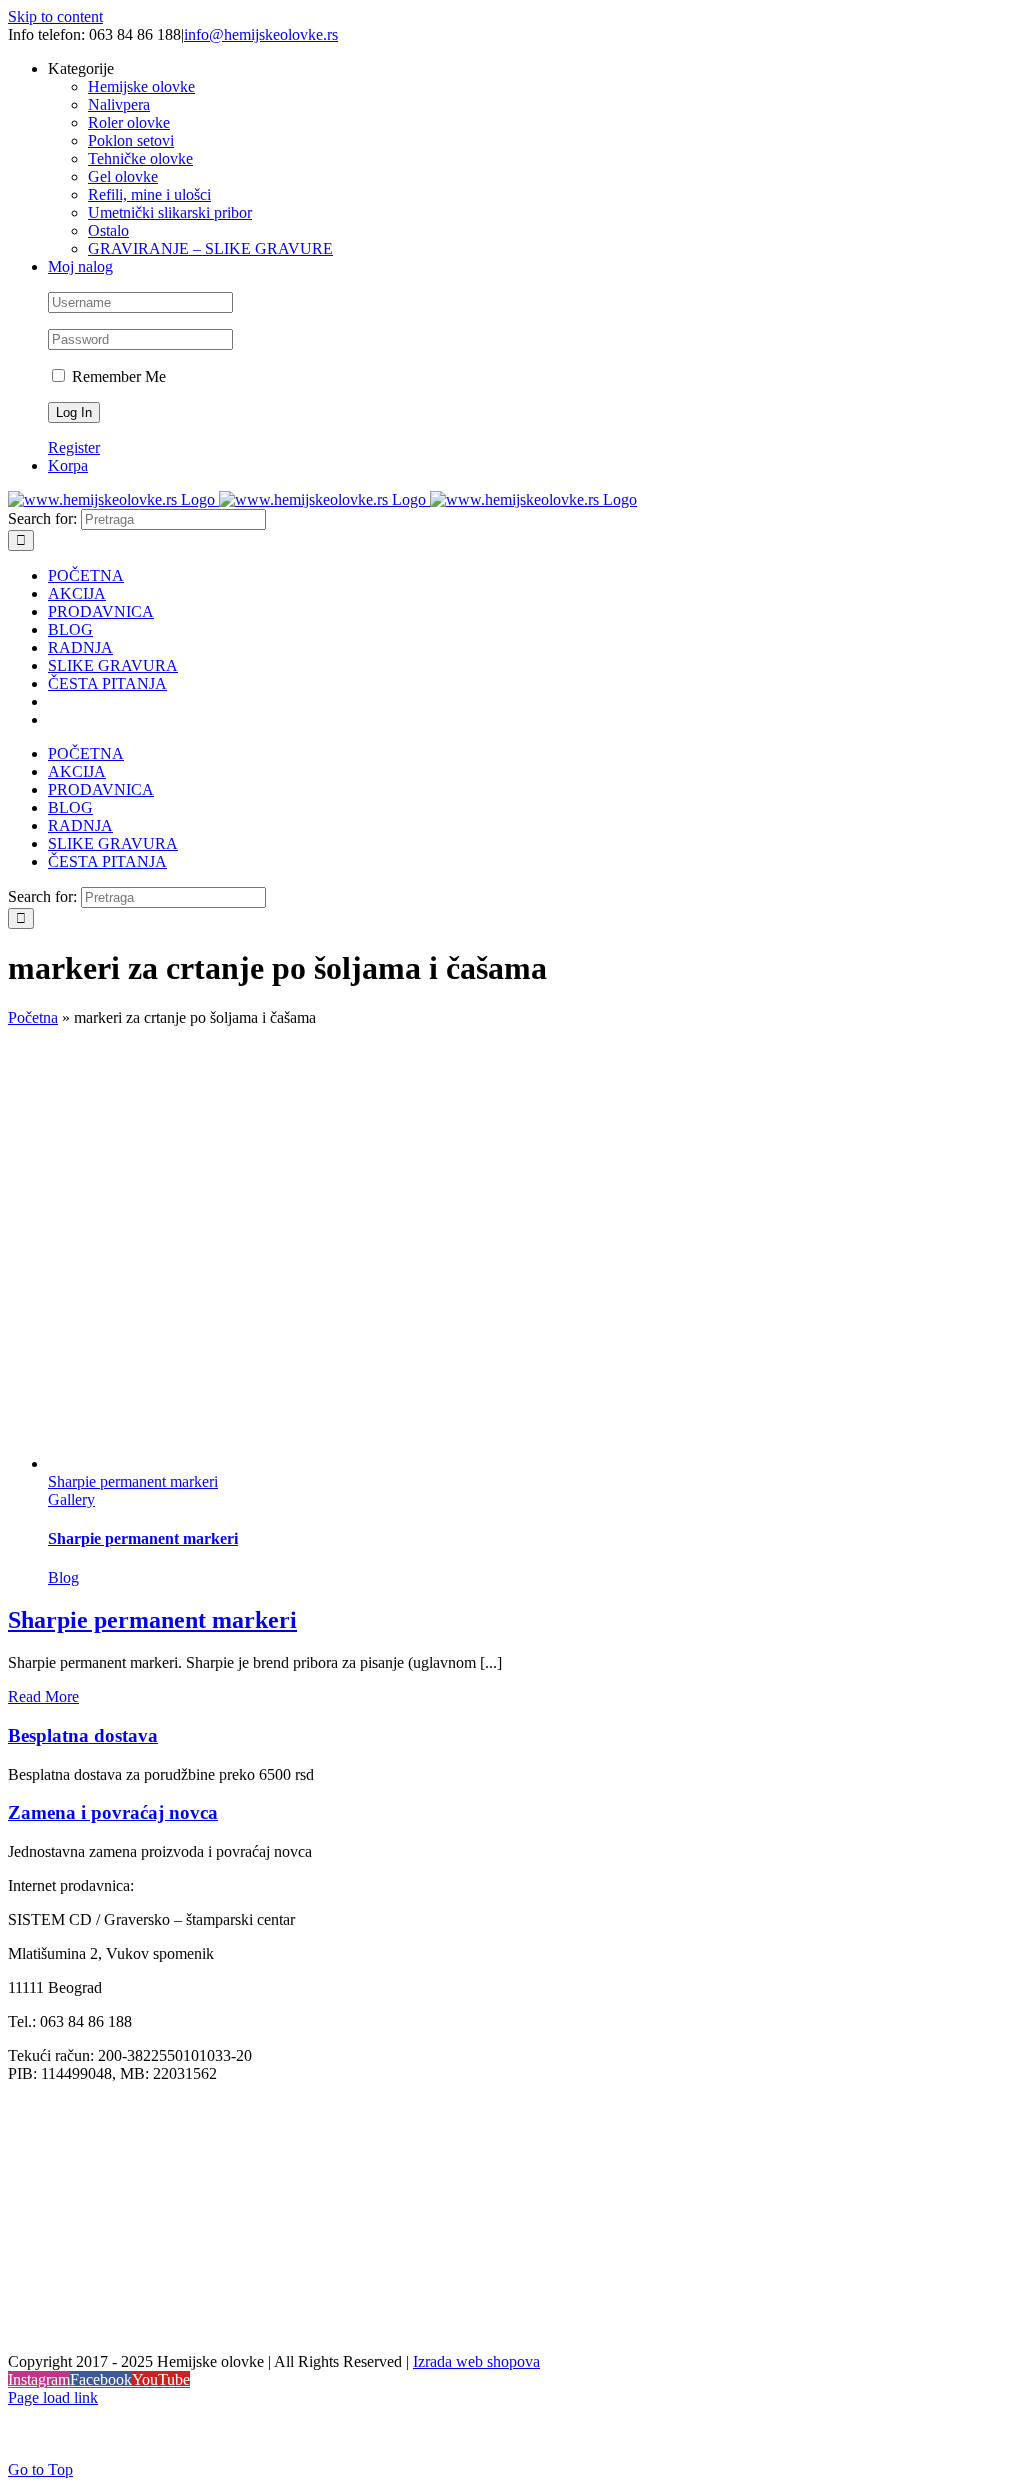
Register (74, 447)
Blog (63, 1577)
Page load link (53, 2397)
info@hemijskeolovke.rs (261, 34)
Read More (43, 1696)
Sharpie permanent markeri (133, 1481)
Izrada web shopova (476, 2361)
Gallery (71, 1499)
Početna (33, 1017)
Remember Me (117, 376)
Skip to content (55, 16)
